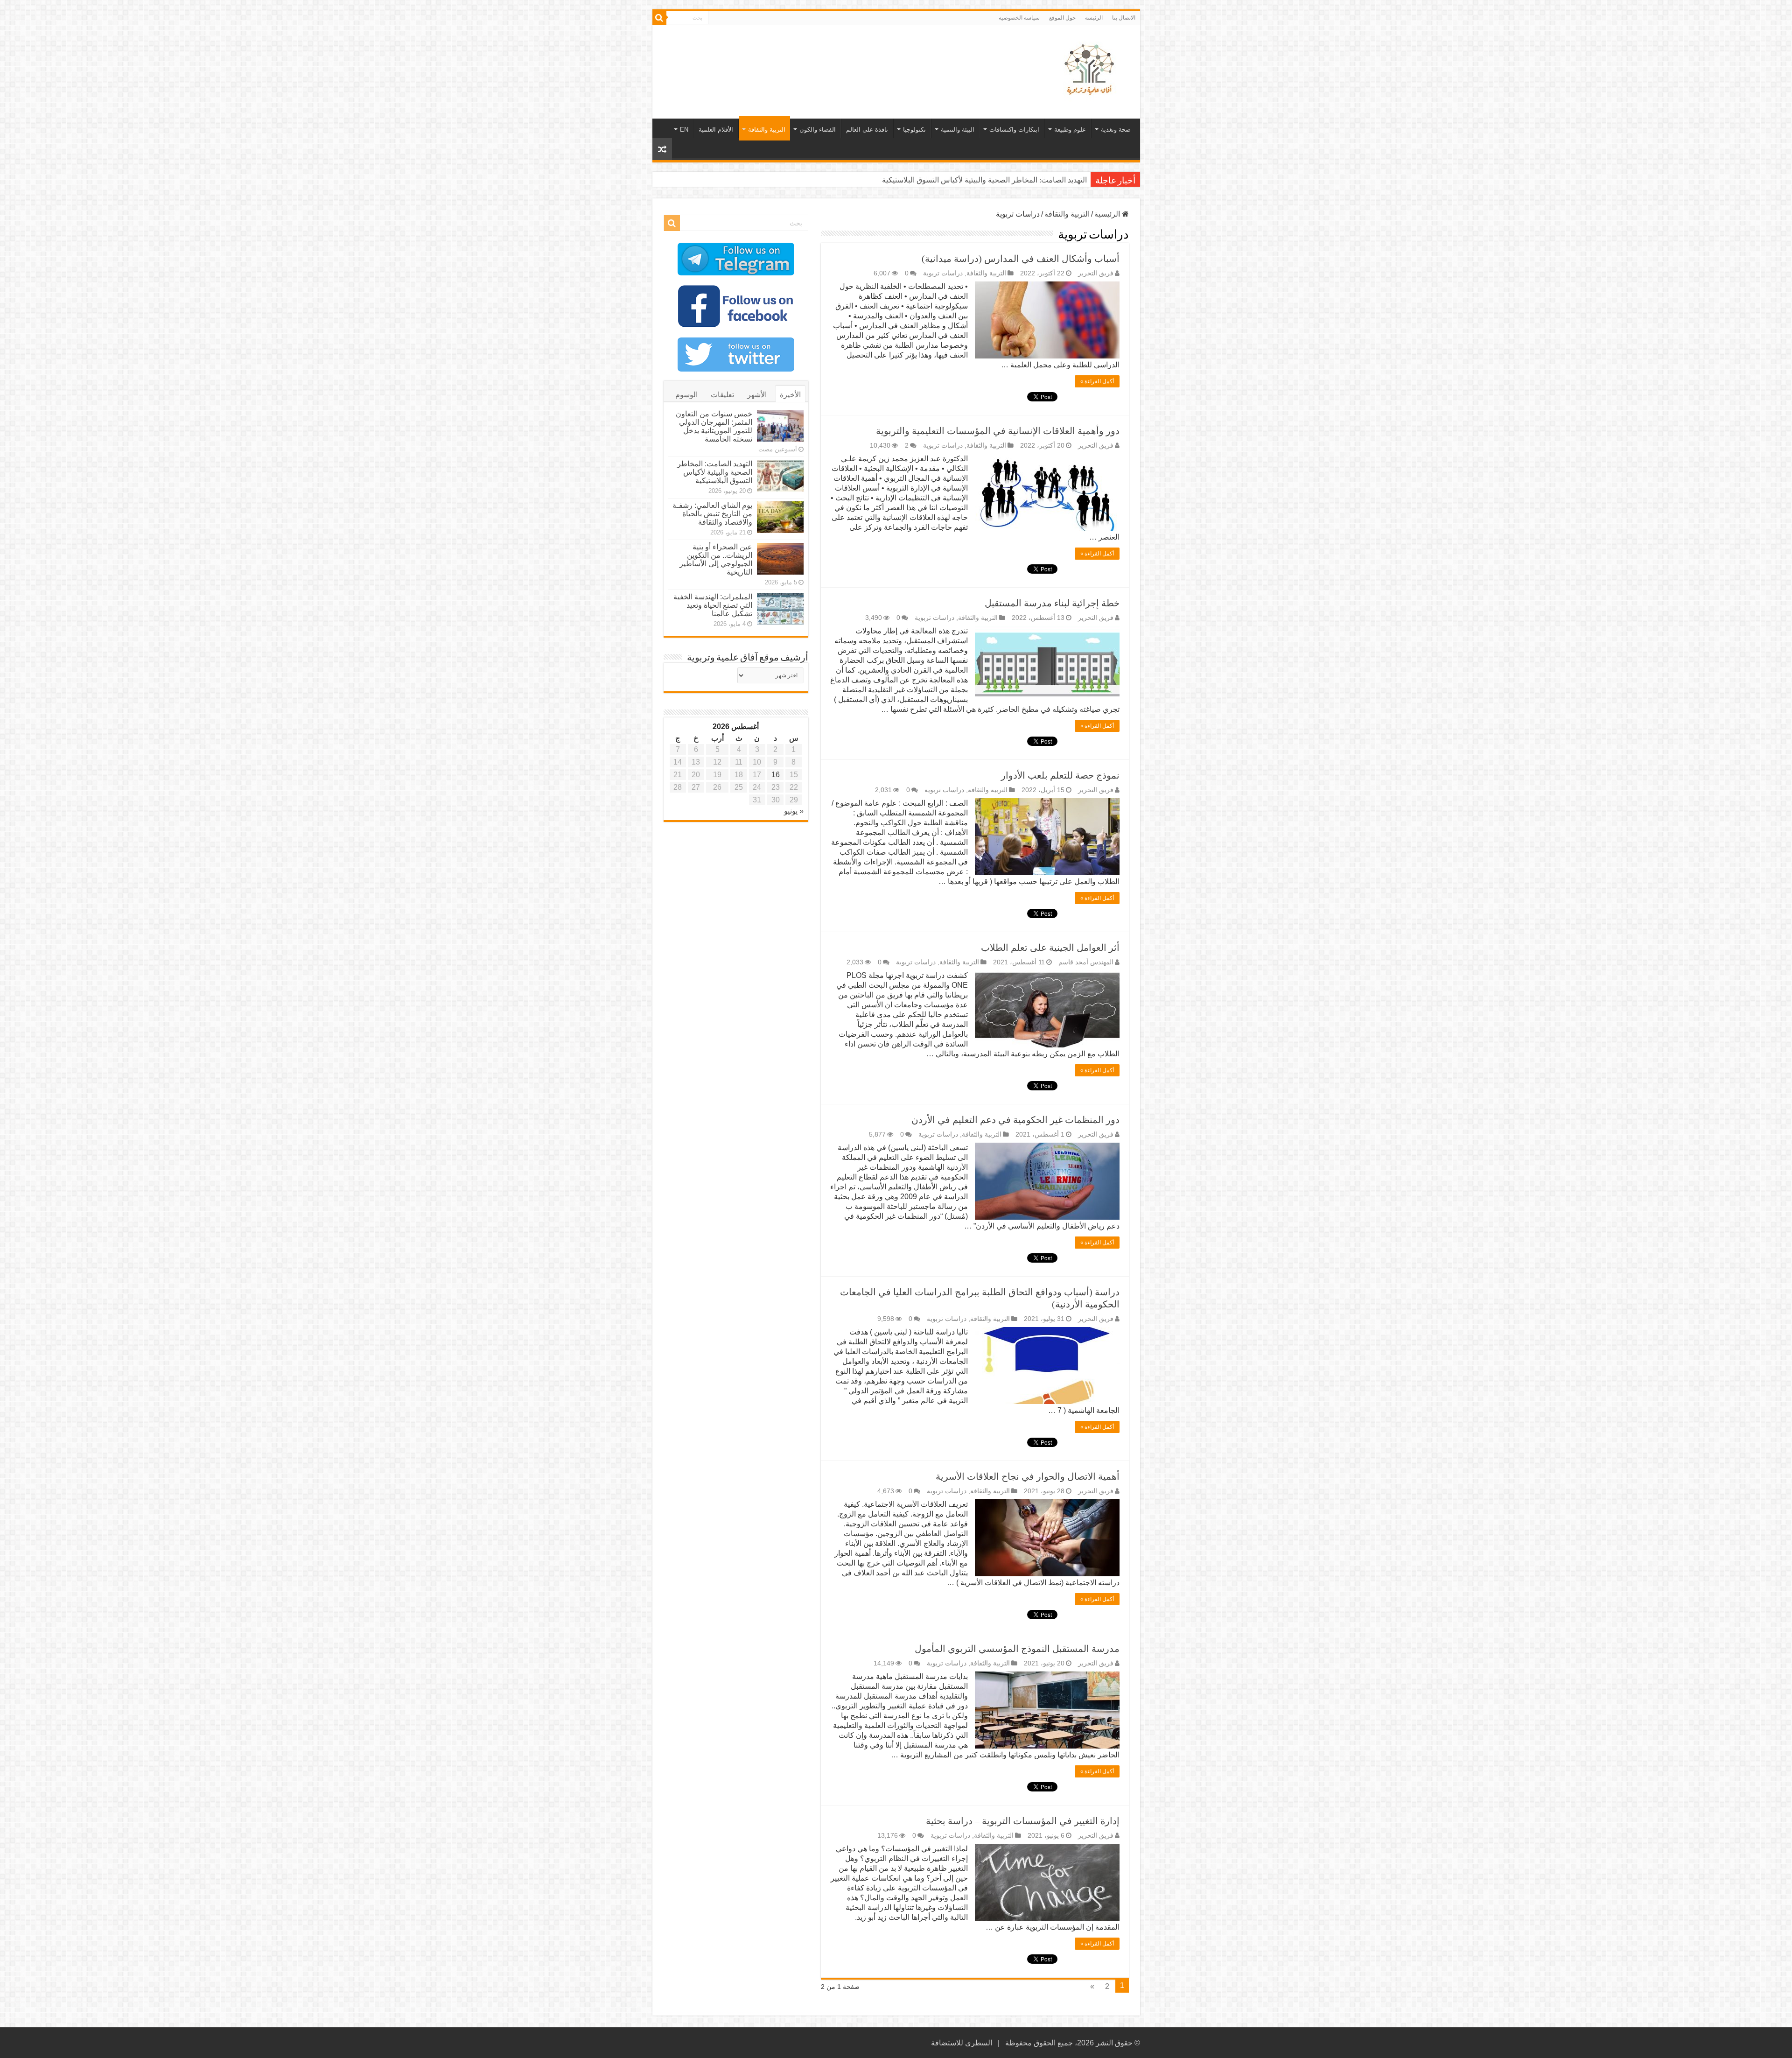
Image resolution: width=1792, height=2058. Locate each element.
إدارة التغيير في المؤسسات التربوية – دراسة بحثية (1023, 1821)
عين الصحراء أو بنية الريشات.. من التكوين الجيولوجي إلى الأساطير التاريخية (716, 559)
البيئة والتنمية (958, 130)
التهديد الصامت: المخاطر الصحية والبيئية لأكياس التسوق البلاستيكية (715, 472)
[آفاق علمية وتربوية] (1091, 70)
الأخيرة (790, 395)
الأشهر (757, 395)
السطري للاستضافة (962, 2043)
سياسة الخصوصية (1019, 18)
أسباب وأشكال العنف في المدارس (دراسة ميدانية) (1021, 259)
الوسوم (686, 395)
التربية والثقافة (767, 130)
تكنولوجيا (914, 130)
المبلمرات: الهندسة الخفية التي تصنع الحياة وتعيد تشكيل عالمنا (713, 605)
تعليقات (722, 395)
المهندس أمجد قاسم (1086, 962)
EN (684, 130)
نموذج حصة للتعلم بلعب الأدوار (1060, 775)
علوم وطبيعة (1070, 130)
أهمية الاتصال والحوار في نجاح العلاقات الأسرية (1028, 1476)
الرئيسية (1108, 214)
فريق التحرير (1096, 273)
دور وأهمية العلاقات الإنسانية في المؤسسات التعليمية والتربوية (998, 431)
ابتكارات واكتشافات (1014, 130)
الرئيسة (1094, 18)
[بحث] (659, 18)
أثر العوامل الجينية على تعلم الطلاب (1050, 948)
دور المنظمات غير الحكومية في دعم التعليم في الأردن (1015, 1120)
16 (776, 775)
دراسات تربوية (943, 273)
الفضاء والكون (818, 130)
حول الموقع (1062, 18)
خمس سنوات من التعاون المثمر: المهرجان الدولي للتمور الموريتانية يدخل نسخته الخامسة (714, 426)
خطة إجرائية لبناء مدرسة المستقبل (1052, 603)
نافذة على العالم (867, 130)
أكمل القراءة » (1097, 381)
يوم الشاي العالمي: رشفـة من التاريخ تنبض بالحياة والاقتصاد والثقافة (983, 180)
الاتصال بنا (1124, 18)
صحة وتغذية (1116, 130)
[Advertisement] (829, 56)
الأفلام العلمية (716, 130)
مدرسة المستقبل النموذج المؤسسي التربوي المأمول (1017, 1649)
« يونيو (794, 811)
